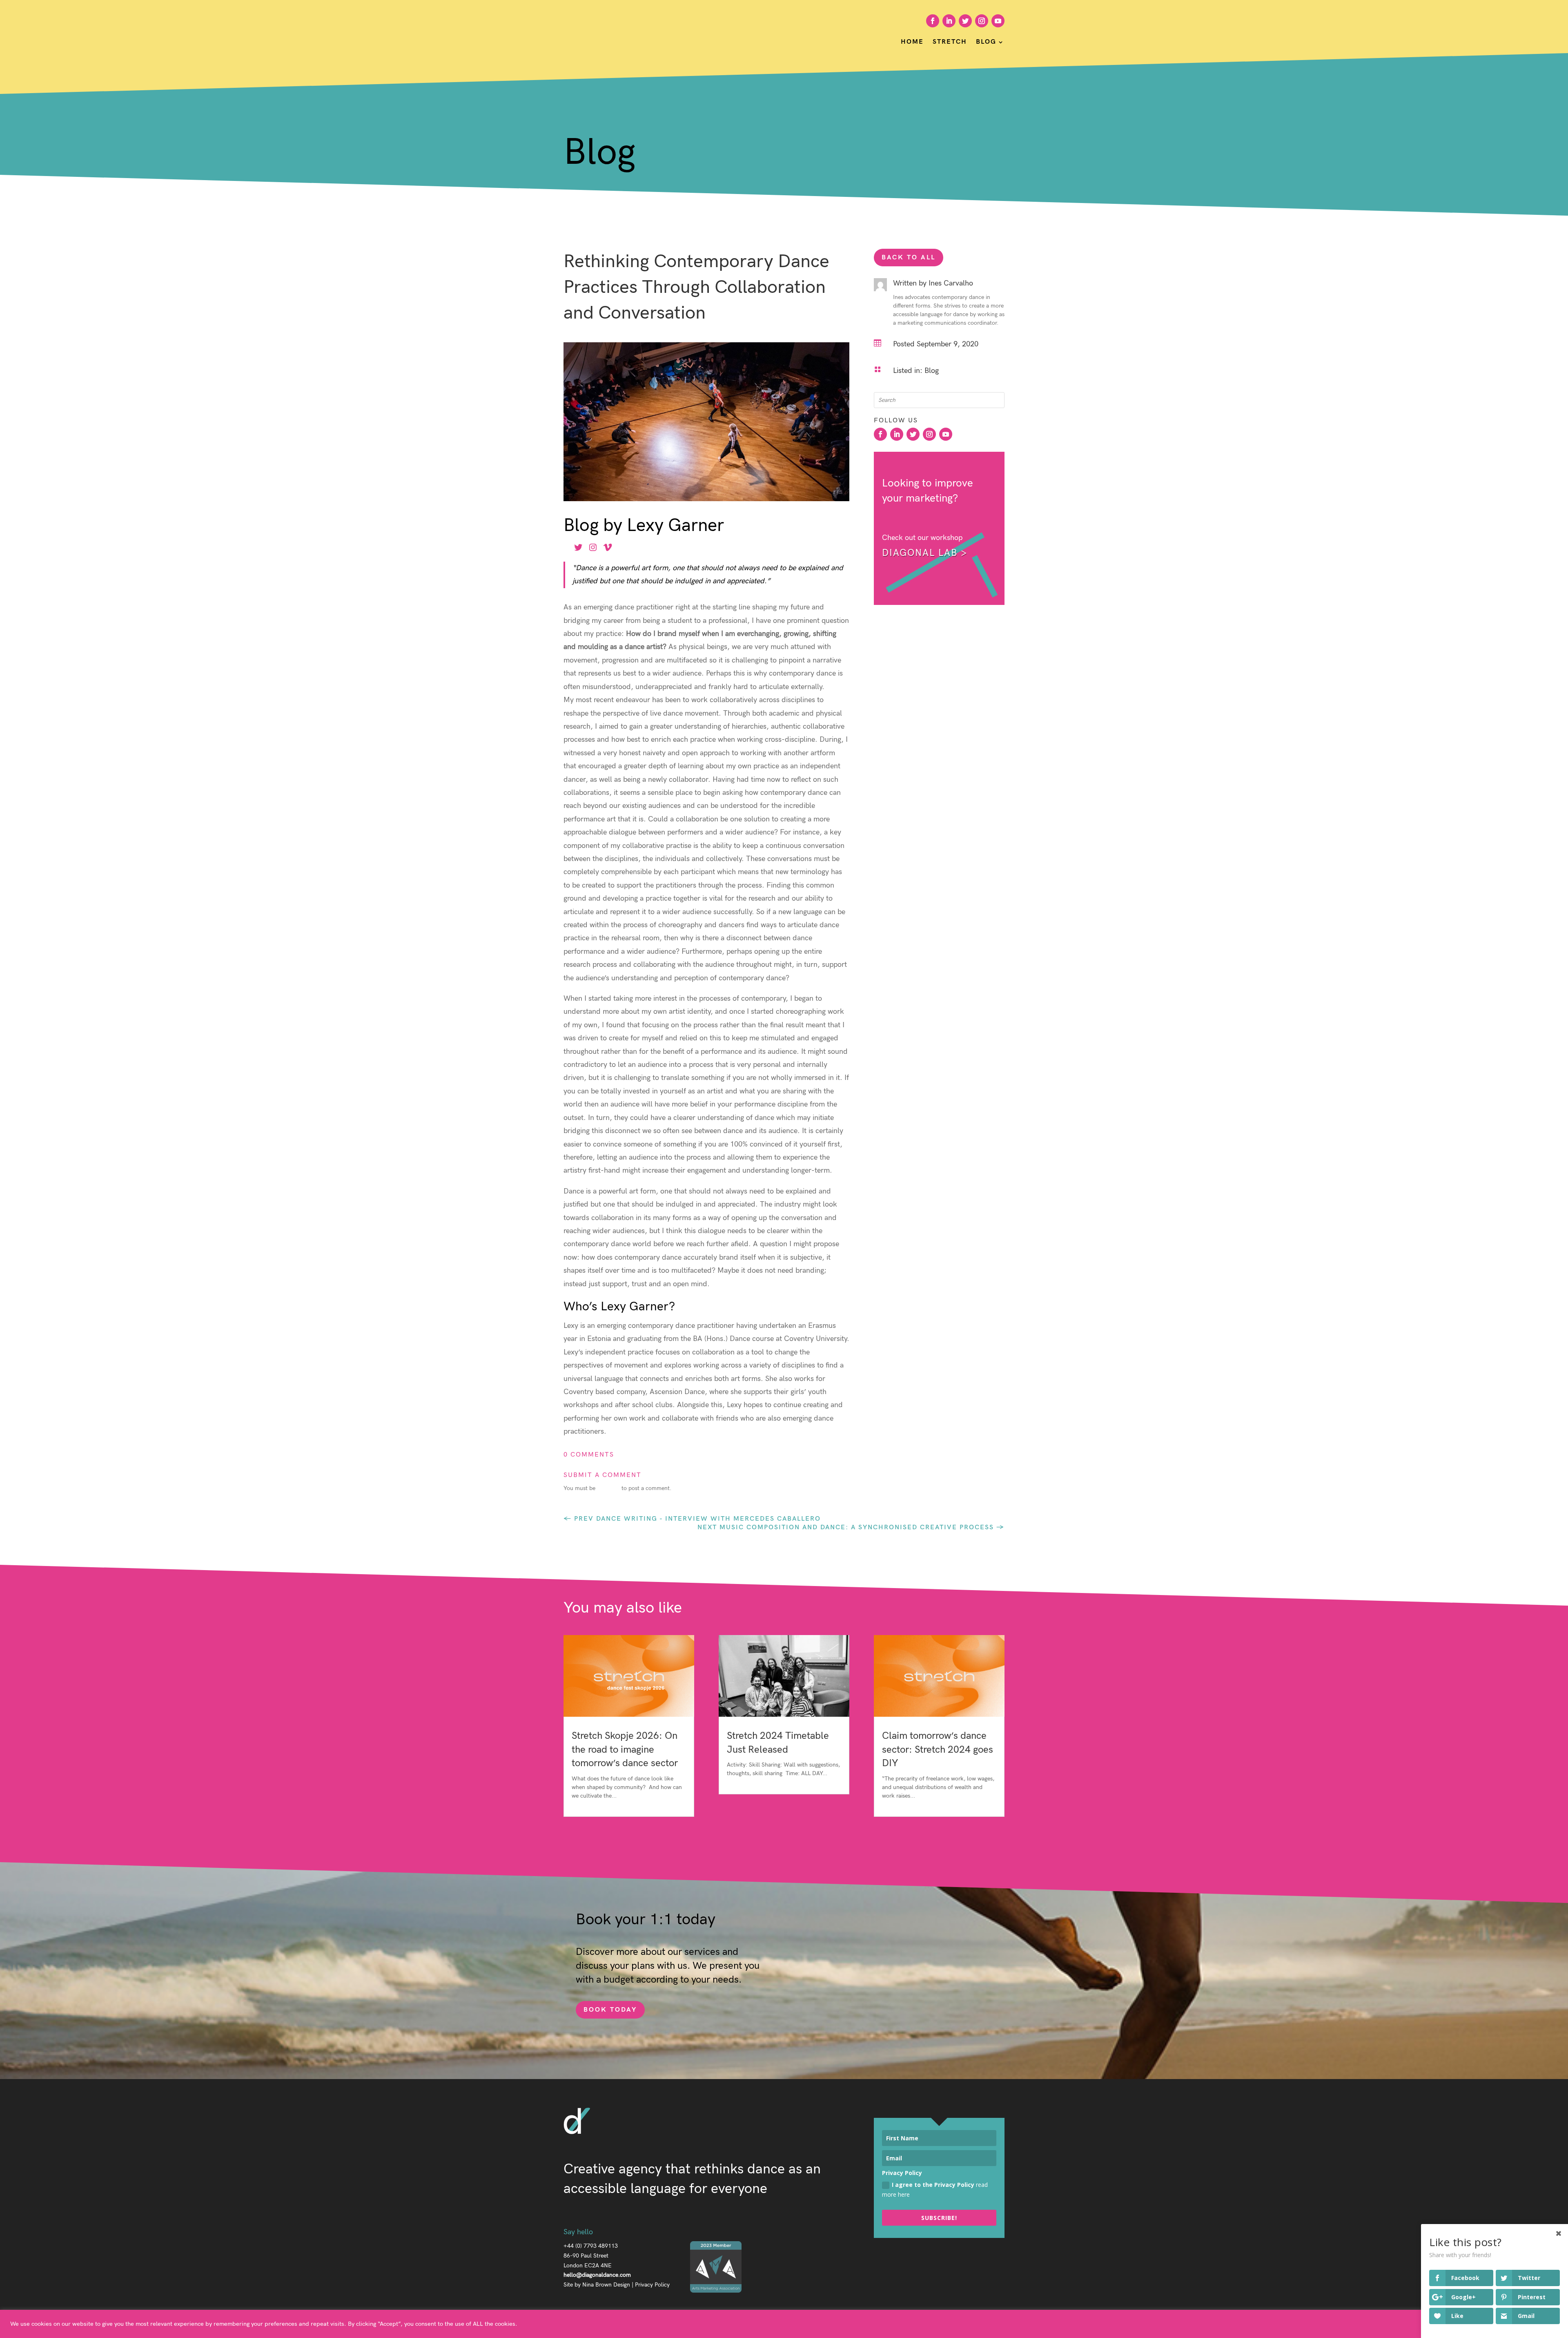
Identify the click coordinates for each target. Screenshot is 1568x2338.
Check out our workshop (922, 538)
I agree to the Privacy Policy (935, 2190)
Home (912, 42)
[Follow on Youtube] (998, 21)
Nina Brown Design (606, 2285)
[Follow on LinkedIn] (949, 21)
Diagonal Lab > (925, 553)
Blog (986, 42)
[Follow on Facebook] (933, 21)
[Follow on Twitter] (965, 21)
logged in (608, 1488)
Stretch (950, 42)
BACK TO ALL (909, 258)
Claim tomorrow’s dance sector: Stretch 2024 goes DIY (938, 1749)
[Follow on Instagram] (982, 21)
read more (585, 1804)
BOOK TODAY (610, 2010)
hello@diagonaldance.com (597, 2275)
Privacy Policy (652, 2285)
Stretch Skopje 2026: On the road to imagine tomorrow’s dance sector (625, 1749)
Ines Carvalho (951, 283)
